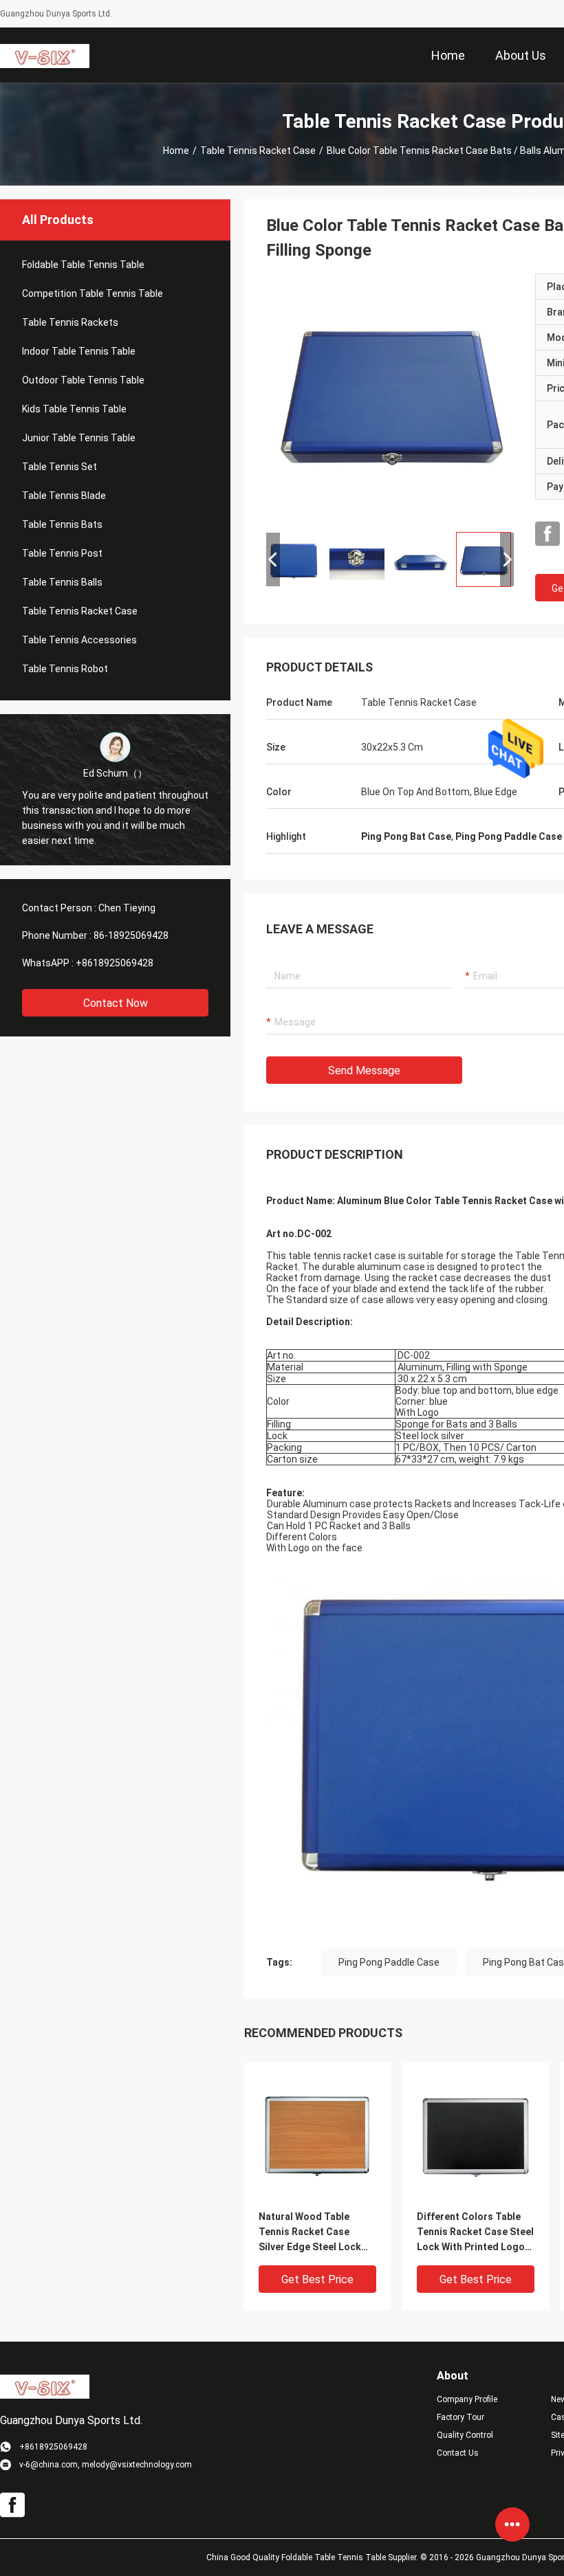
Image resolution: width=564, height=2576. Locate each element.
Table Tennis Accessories (79, 640)
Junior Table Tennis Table (79, 438)
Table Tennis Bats (62, 524)
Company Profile (467, 2399)
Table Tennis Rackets (70, 322)
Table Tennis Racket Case (258, 151)
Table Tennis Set (59, 467)
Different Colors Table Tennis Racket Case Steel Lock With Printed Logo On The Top (475, 2233)
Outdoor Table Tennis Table (83, 380)
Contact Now (116, 1003)
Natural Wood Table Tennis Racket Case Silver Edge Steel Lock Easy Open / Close (310, 2233)
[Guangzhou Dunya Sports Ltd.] (45, 55)
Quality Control (465, 2435)
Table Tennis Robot (65, 669)
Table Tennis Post (62, 553)
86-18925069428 (131, 935)
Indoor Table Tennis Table (79, 351)
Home (176, 151)
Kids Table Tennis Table (74, 409)
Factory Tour (460, 2417)
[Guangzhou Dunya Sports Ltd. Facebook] (547, 534)
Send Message (364, 1070)
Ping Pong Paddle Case (389, 1962)
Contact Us (458, 2453)
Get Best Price (317, 2279)
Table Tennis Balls (62, 582)
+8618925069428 (115, 963)
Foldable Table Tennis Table (83, 265)
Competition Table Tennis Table (93, 293)
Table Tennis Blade (64, 496)
